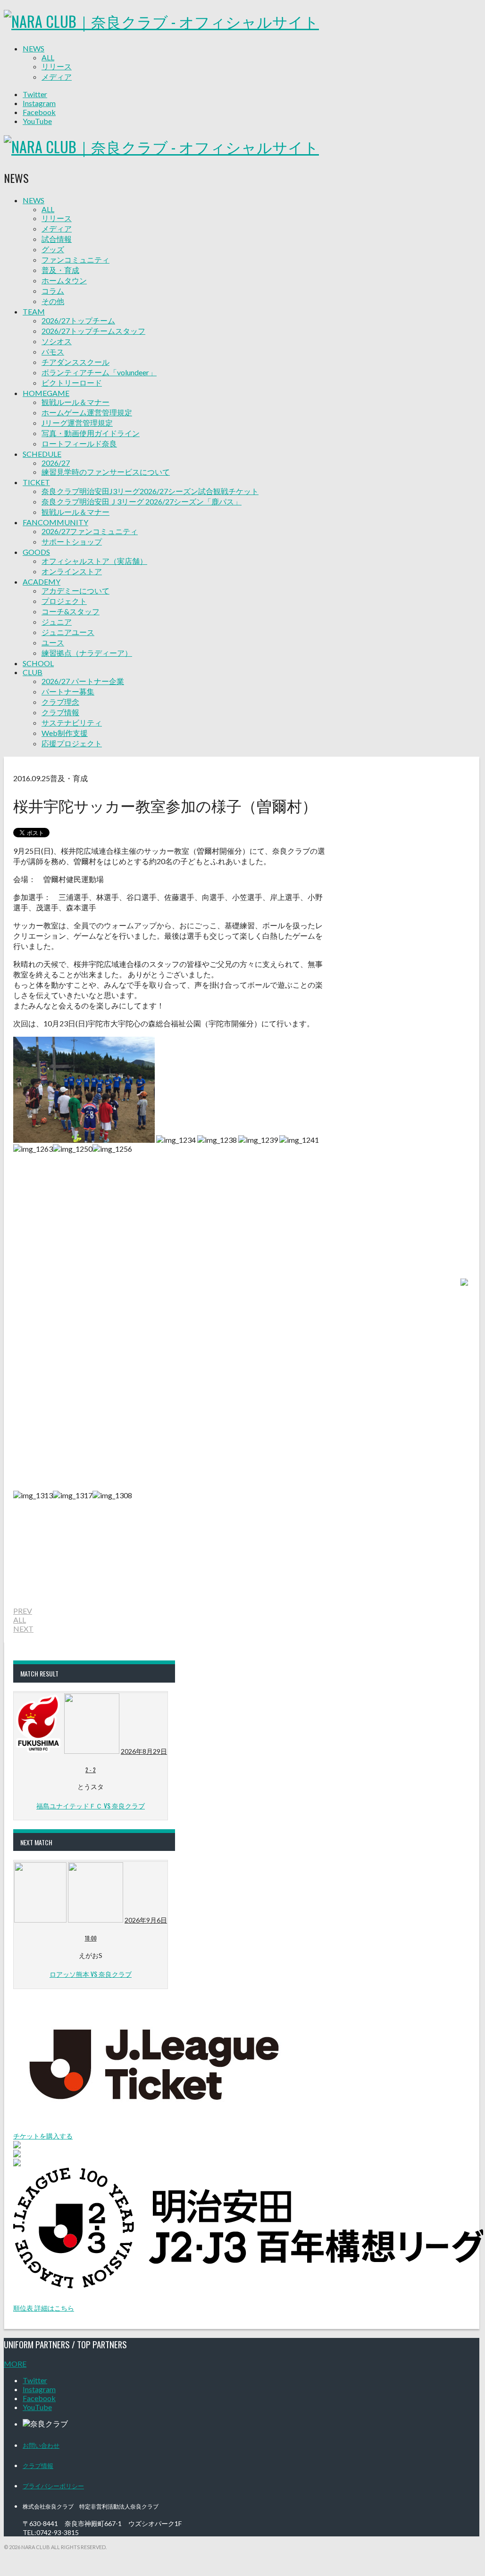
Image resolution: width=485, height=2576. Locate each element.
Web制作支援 (65, 733)
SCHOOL (38, 663)
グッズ (53, 249)
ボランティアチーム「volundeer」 (99, 372)
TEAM (34, 311)
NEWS (33, 48)
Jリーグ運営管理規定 (77, 423)
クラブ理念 (60, 702)
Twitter (35, 94)
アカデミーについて (75, 590)
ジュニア (57, 622)
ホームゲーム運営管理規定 (87, 412)
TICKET (36, 482)
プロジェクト (64, 601)
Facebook (39, 112)
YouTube (37, 121)
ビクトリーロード (72, 383)
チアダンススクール (75, 362)
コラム (53, 291)
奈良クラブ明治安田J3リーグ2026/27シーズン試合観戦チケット (150, 491)
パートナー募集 (68, 691)
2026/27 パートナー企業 (83, 681)
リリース (57, 66)
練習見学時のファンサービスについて (106, 472)
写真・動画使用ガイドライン (91, 433)
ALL (48, 57)
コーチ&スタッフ (71, 611)
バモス (53, 351)
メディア (57, 77)
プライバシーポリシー (53, 2485)
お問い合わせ (41, 2445)
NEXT (23, 1629)
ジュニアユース (68, 632)
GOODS (36, 552)
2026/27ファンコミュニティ (90, 531)
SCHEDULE (42, 454)
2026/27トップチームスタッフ (93, 331)
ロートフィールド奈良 (79, 443)
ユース (53, 642)
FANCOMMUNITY (55, 522)
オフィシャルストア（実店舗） (94, 561)
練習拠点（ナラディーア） (87, 653)
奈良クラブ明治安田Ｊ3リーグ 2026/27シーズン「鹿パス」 (142, 501)
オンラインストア (72, 571)
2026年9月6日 (146, 1920)
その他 (53, 301)
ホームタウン (64, 280)
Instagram (39, 103)
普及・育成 (60, 270)
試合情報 (57, 239)
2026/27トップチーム (78, 320)
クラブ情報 (60, 712)
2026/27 (56, 463)
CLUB (33, 672)
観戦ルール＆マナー (75, 402)
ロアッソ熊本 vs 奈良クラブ (91, 1974)
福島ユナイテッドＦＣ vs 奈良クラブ (91, 1805)
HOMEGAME (46, 393)
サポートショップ (72, 541)
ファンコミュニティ (75, 260)
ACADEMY (42, 582)
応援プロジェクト (72, 743)
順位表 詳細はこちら (44, 2308)
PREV (23, 1611)
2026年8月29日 (144, 1751)
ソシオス (57, 341)
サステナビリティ (72, 722)
